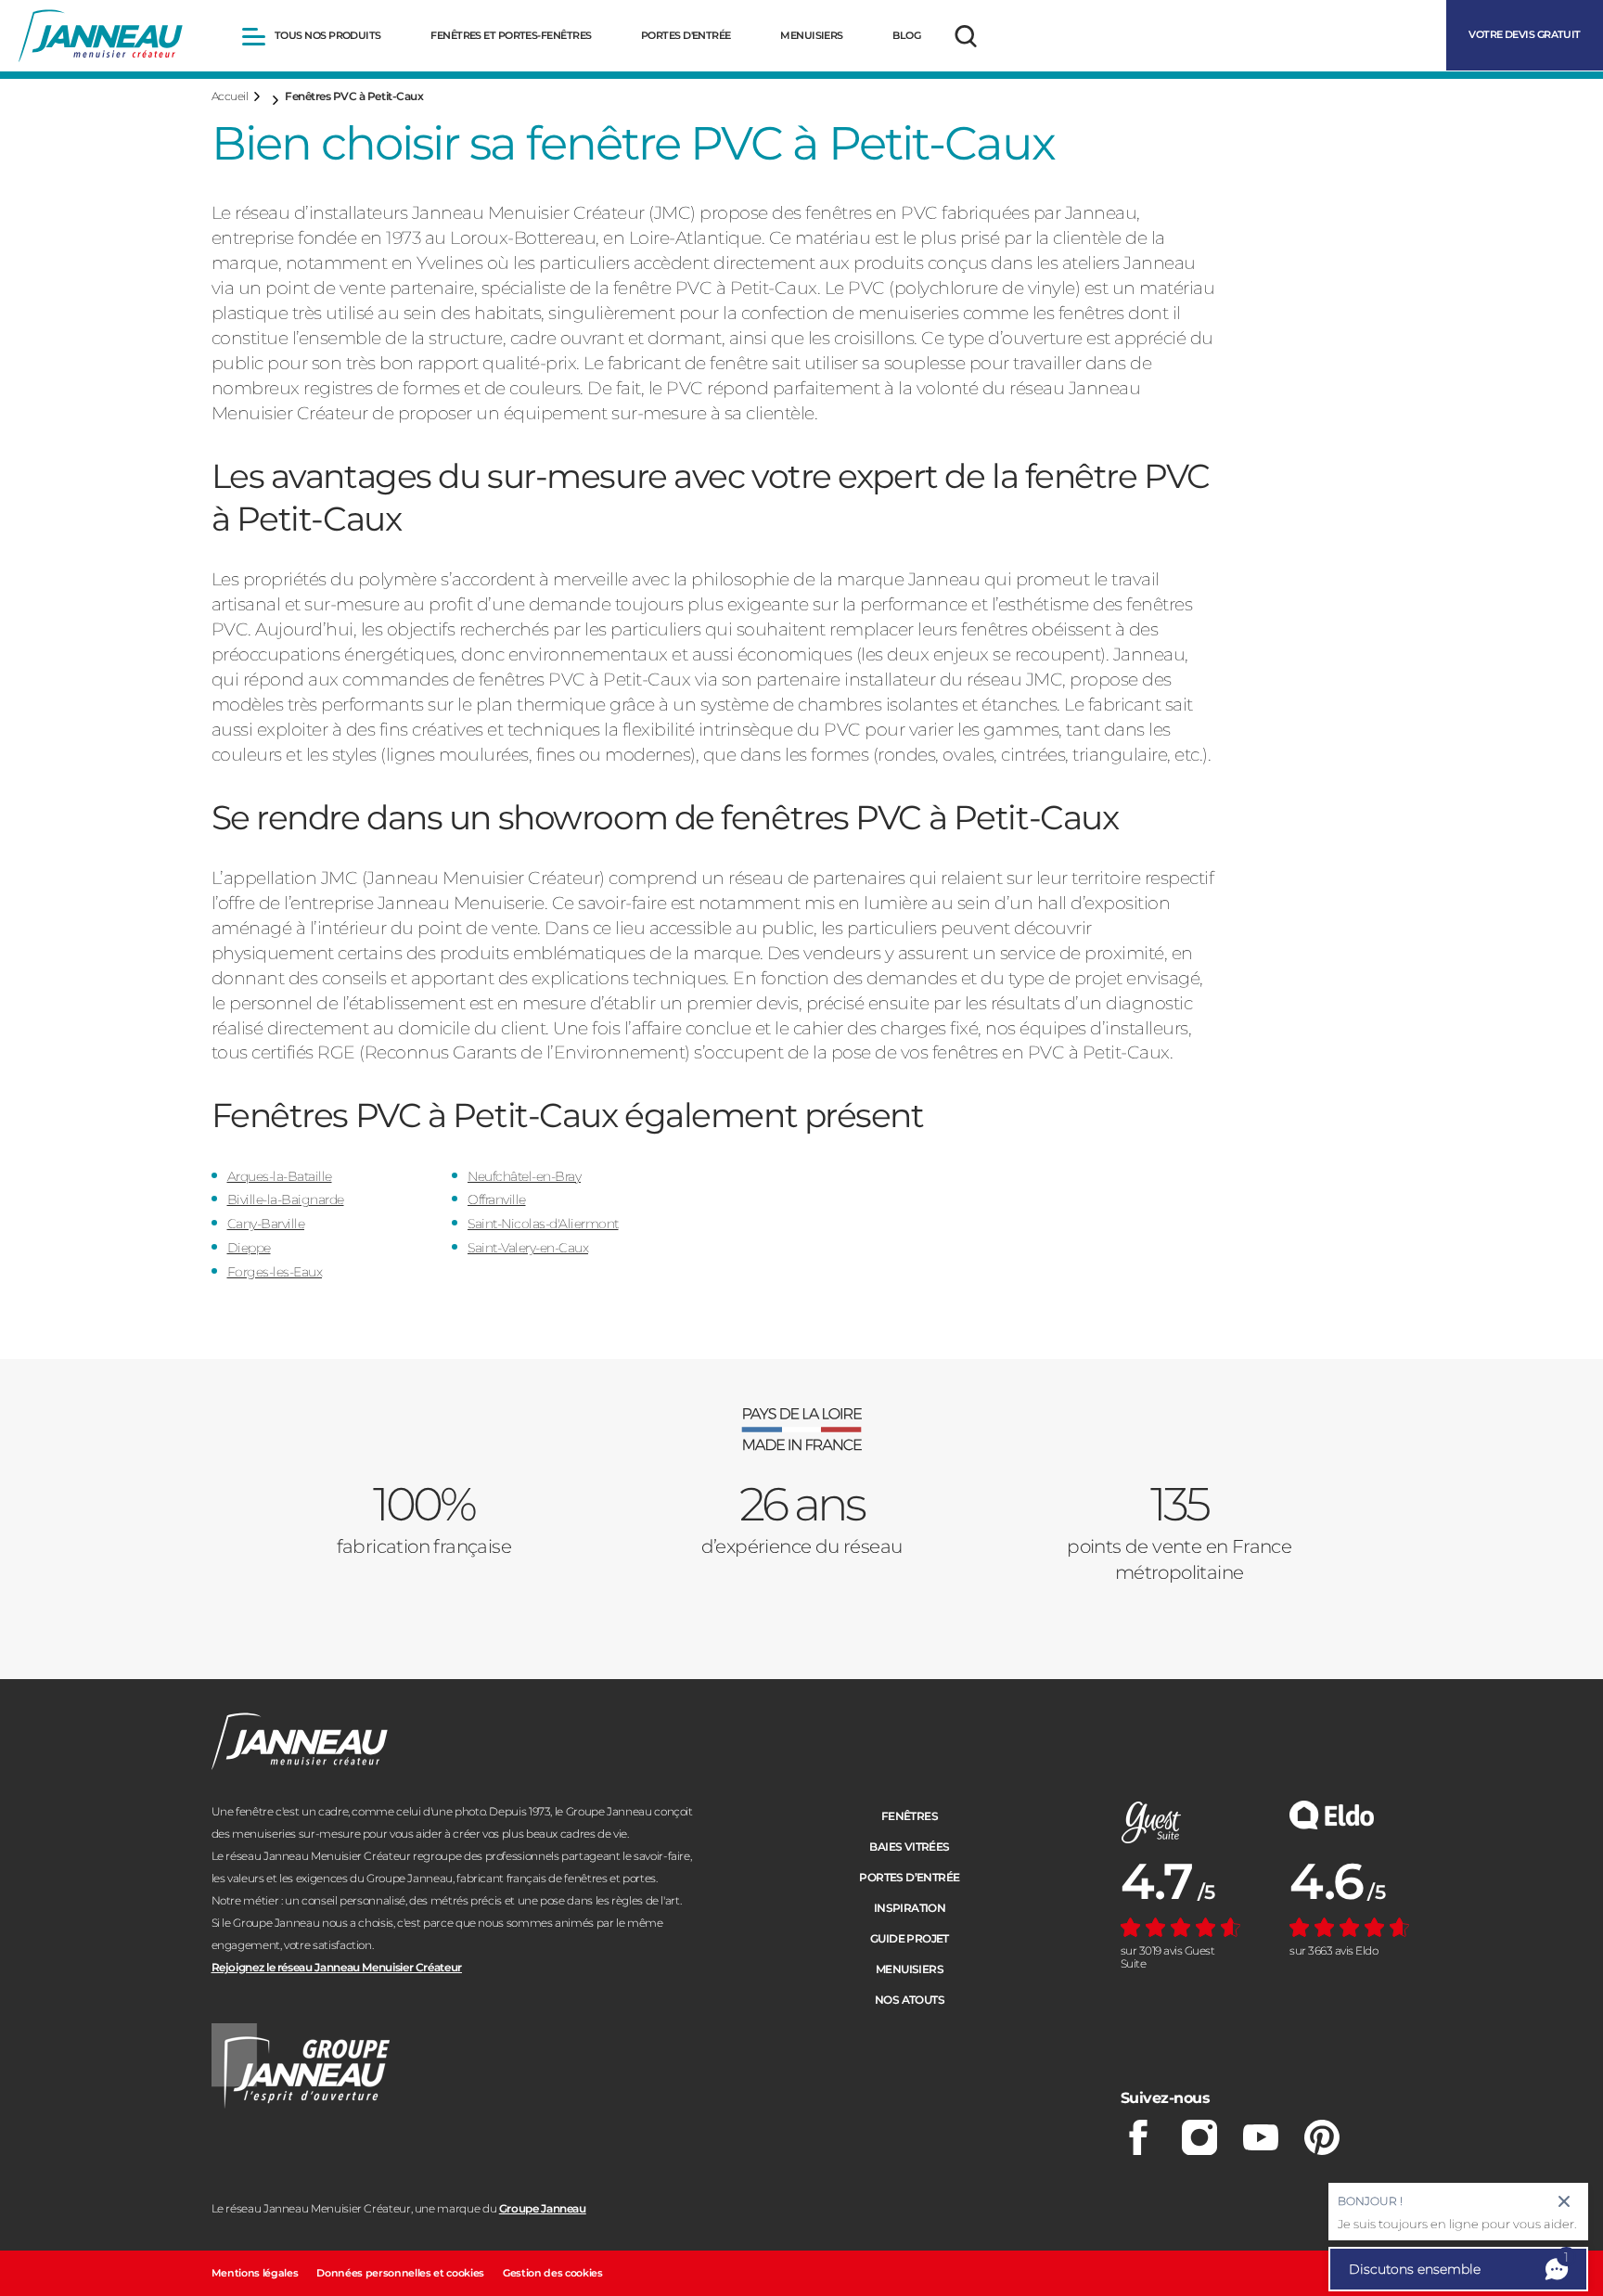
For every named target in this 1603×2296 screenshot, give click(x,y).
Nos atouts (910, 2000)
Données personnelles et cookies (400, 2273)
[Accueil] (101, 36)
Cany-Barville (266, 1224)
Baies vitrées (909, 1847)
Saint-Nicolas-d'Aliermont (543, 1224)
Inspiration (910, 1908)
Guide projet (910, 1938)
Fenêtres (910, 1816)
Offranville (497, 1199)
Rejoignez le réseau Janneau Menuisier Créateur (337, 1967)
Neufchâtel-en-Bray (524, 1176)
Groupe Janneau (543, 2208)
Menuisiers (910, 1969)
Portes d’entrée (909, 1877)
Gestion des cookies (553, 2273)
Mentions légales (255, 2273)
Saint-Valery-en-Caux (528, 1248)
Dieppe (249, 1248)
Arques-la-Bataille (280, 1176)
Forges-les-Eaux (275, 1272)
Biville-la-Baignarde (286, 1199)
